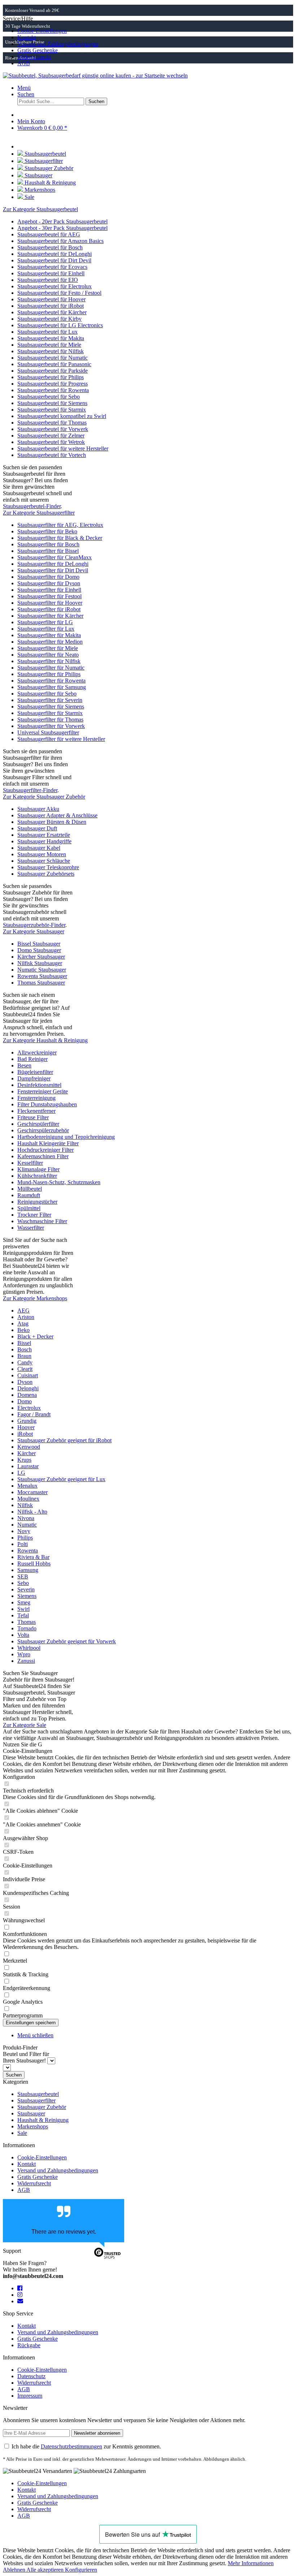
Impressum (30, 2396)
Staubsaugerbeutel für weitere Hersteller (63, 448)
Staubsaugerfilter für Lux (46, 629)
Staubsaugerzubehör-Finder (34, 925)
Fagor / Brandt (34, 1414)
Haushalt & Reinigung (43, 2120)
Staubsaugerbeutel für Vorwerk (53, 429)
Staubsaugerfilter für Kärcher (50, 616)
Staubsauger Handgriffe (44, 841)
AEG (23, 1311)
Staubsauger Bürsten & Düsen (52, 822)
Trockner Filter (34, 1215)
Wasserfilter (31, 1228)
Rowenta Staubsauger (42, 976)
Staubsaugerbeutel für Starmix (52, 410)
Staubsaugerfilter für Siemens (51, 707)
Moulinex (28, 1499)
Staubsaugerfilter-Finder (30, 790)
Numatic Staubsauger (42, 970)
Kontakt (27, 37)
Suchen (14, 2075)
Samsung (28, 1570)
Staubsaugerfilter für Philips (49, 674)
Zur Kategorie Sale (25, 1725)
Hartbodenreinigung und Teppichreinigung (66, 1137)
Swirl (23, 1609)
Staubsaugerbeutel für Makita (51, 338)
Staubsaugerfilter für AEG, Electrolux (60, 525)
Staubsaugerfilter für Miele (48, 648)
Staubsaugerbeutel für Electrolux (55, 286)
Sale (22, 2133)
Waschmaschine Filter (42, 1221)
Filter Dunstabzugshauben (47, 1104)
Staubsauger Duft (37, 828)
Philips (25, 1538)
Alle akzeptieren (46, 2570)
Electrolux (29, 1408)
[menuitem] (155, 31)
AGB (24, 63)
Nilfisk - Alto (32, 1512)
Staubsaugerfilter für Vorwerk (51, 726)
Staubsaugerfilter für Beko (47, 531)
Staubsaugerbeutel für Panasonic (54, 364)
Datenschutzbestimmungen (71, 2446)
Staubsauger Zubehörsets (46, 874)
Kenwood (29, 1447)
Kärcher (27, 1453)
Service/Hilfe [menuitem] (51, 41)
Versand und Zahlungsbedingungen (58, 44)
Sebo (23, 1583)
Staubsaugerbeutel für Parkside (53, 371)
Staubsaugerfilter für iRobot (49, 609)
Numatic (27, 1525)
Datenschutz (31, 2376)
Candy (25, 1362)
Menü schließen (35, 2035)
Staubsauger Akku (38, 809)
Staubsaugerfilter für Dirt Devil (53, 570)
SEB (23, 1576)
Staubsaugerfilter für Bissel (48, 551)
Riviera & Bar (33, 1557)
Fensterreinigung (36, 1098)
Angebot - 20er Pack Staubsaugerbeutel (62, 221)
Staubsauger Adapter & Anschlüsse (57, 815)
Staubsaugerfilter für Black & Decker (60, 538)
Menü (24, 88)
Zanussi (26, 1661)
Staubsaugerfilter (36, 2100)
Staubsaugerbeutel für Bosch (50, 247)
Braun (24, 1356)
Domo (25, 1401)
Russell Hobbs (34, 1564)
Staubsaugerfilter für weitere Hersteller (61, 739)
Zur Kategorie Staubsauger (34, 931)
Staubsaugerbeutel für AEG (49, 234)
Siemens (27, 1596)
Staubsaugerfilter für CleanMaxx (55, 557)
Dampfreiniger (34, 1078)
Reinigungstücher (37, 1202)
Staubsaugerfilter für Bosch (48, 544)
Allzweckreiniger (37, 1052)
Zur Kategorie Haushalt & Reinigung (45, 1040)
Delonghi (28, 1388)
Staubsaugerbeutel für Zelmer (51, 436)
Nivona (26, 1518)
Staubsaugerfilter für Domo (48, 577)
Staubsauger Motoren (42, 854)
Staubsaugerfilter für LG (45, 622)
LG (21, 1473)
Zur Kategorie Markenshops (35, 1298)
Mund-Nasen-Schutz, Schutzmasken (59, 1182)
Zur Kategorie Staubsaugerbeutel (40, 209)
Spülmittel (29, 1208)
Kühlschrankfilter (37, 1176)
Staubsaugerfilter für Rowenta (51, 681)
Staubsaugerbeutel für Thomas (52, 423)
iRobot (25, 1434)
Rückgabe (29, 2345)
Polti (23, 1544)
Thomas (27, 1622)
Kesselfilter (30, 1163)
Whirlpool (29, 1648)
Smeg (24, 1602)
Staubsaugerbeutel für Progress (53, 384)
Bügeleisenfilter (35, 1072)
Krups (24, 1460)
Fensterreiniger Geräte (43, 1091)
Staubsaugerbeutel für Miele (49, 345)
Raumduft (29, 1195)
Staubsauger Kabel (39, 848)
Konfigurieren (81, 2570)
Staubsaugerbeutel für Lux (47, 332)
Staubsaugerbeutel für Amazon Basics (60, 241)
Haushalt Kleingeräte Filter (48, 1143)
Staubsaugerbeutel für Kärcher (52, 312)
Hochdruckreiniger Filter (45, 1150)
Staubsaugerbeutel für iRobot (51, 306)
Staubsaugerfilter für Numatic (51, 668)
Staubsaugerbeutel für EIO (48, 280)
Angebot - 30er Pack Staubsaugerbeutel (62, 228)
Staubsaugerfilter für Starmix (50, 713)
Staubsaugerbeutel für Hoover (51, 299)
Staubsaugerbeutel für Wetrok (51, 442)
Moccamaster (32, 1492)
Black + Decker (35, 1336)
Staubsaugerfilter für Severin (50, 700)
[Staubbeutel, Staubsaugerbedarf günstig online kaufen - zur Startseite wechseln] (95, 75)
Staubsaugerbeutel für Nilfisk (51, 351)
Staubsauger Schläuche (44, 861)
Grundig (27, 1421)
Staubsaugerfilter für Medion (50, 642)
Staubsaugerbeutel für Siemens (52, 403)
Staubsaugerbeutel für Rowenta (53, 390)
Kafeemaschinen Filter (43, 1156)
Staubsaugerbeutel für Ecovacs (52, 267)
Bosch (25, 1349)
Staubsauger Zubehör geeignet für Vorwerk (67, 1641)
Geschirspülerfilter (38, 1124)
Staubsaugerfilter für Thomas (50, 719)
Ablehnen (15, 2570)
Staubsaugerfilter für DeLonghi (53, 564)
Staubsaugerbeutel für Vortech (52, 455)
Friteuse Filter (33, 1117)
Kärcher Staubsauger (41, 957)
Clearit (25, 1369)
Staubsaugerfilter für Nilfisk (49, 661)
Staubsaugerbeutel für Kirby (49, 319)
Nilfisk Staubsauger (40, 963)
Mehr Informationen (251, 2563)
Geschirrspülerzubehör (43, 1130)
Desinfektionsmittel (39, 1085)
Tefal (23, 1615)
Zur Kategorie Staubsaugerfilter (39, 513)
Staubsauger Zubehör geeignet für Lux (61, 1479)
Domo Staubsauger (39, 950)
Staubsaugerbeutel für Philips (51, 377)
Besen (24, 1065)
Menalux (27, 1486)
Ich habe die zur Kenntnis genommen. (86, 2446)
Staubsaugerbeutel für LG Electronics (60, 325)
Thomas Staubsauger (41, 983)
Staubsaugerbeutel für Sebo (49, 397)
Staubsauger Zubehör (42, 2107)
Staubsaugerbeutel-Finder (32, 506)
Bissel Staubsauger (39, 944)
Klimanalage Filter (38, 1169)
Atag (23, 1323)
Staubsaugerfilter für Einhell (49, 590)
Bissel (24, 1343)
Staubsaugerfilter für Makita (49, 635)
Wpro (24, 1654)
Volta (23, 1635)
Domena (27, 1395)
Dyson (25, 1382)
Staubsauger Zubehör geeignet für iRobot (64, 1440)
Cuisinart (28, 1375)
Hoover (26, 1427)
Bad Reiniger (32, 1059)
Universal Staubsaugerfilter (48, 732)
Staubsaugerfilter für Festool (49, 596)
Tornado (27, 1628)
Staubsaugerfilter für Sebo (47, 694)
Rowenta (28, 1551)
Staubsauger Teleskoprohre (48, 867)
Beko (23, 1330)
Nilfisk (25, 1505)
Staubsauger (31, 2113)
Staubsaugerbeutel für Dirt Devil (54, 260)
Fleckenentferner (36, 1111)
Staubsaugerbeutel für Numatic (53, 358)
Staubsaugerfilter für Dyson (49, 583)
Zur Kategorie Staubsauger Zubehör (44, 797)
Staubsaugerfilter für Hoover (50, 603)
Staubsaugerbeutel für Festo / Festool (59, 293)
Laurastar (28, 1466)
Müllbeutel (30, 1189)
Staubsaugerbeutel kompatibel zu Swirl (62, 416)
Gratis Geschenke (38, 50)
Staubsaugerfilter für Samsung (52, 687)
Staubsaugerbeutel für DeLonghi (55, 254)
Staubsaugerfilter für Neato (48, 655)
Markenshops (33, 2126)
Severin (26, 1589)
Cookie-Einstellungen (42, 31)
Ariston (26, 1317)
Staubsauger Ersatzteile (44, 835)
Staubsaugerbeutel (38, 2094)
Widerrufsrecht (34, 57)
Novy (24, 1531)
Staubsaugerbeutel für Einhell (51, 273)
